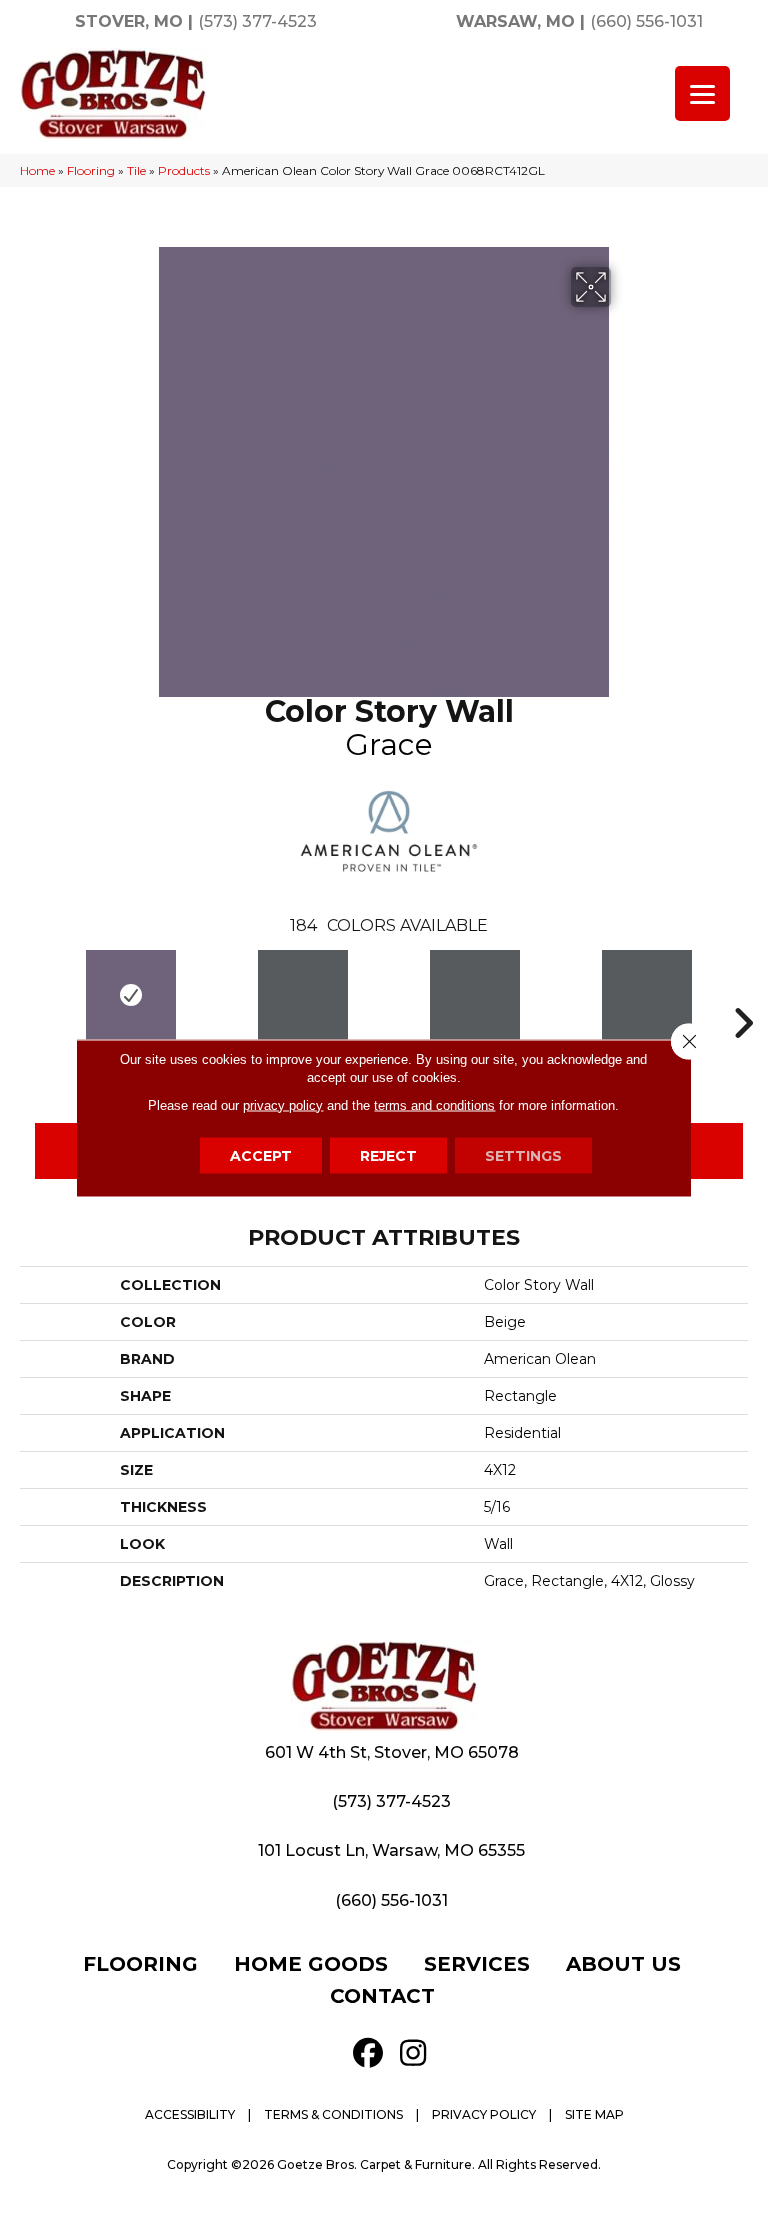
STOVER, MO (129, 21)
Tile (136, 170)
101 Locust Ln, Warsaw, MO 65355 (391, 1850)
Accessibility (190, 2114)
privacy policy (283, 1104)
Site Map (594, 2114)
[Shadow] (303, 995)
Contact (382, 1996)
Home (37, 170)
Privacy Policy (484, 2114)
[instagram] (413, 2053)
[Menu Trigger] (702, 93)
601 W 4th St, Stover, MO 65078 (392, 1752)
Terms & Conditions (333, 2114)
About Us (623, 1964)
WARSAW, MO (515, 21)
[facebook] (368, 2053)
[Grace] (131, 995)
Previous (35, 993)
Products (184, 170)
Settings (523, 1155)
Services (477, 1964)
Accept (261, 1155)
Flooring (91, 170)
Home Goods (311, 1964)
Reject (388, 1155)
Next (743, 993)
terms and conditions (434, 1104)
